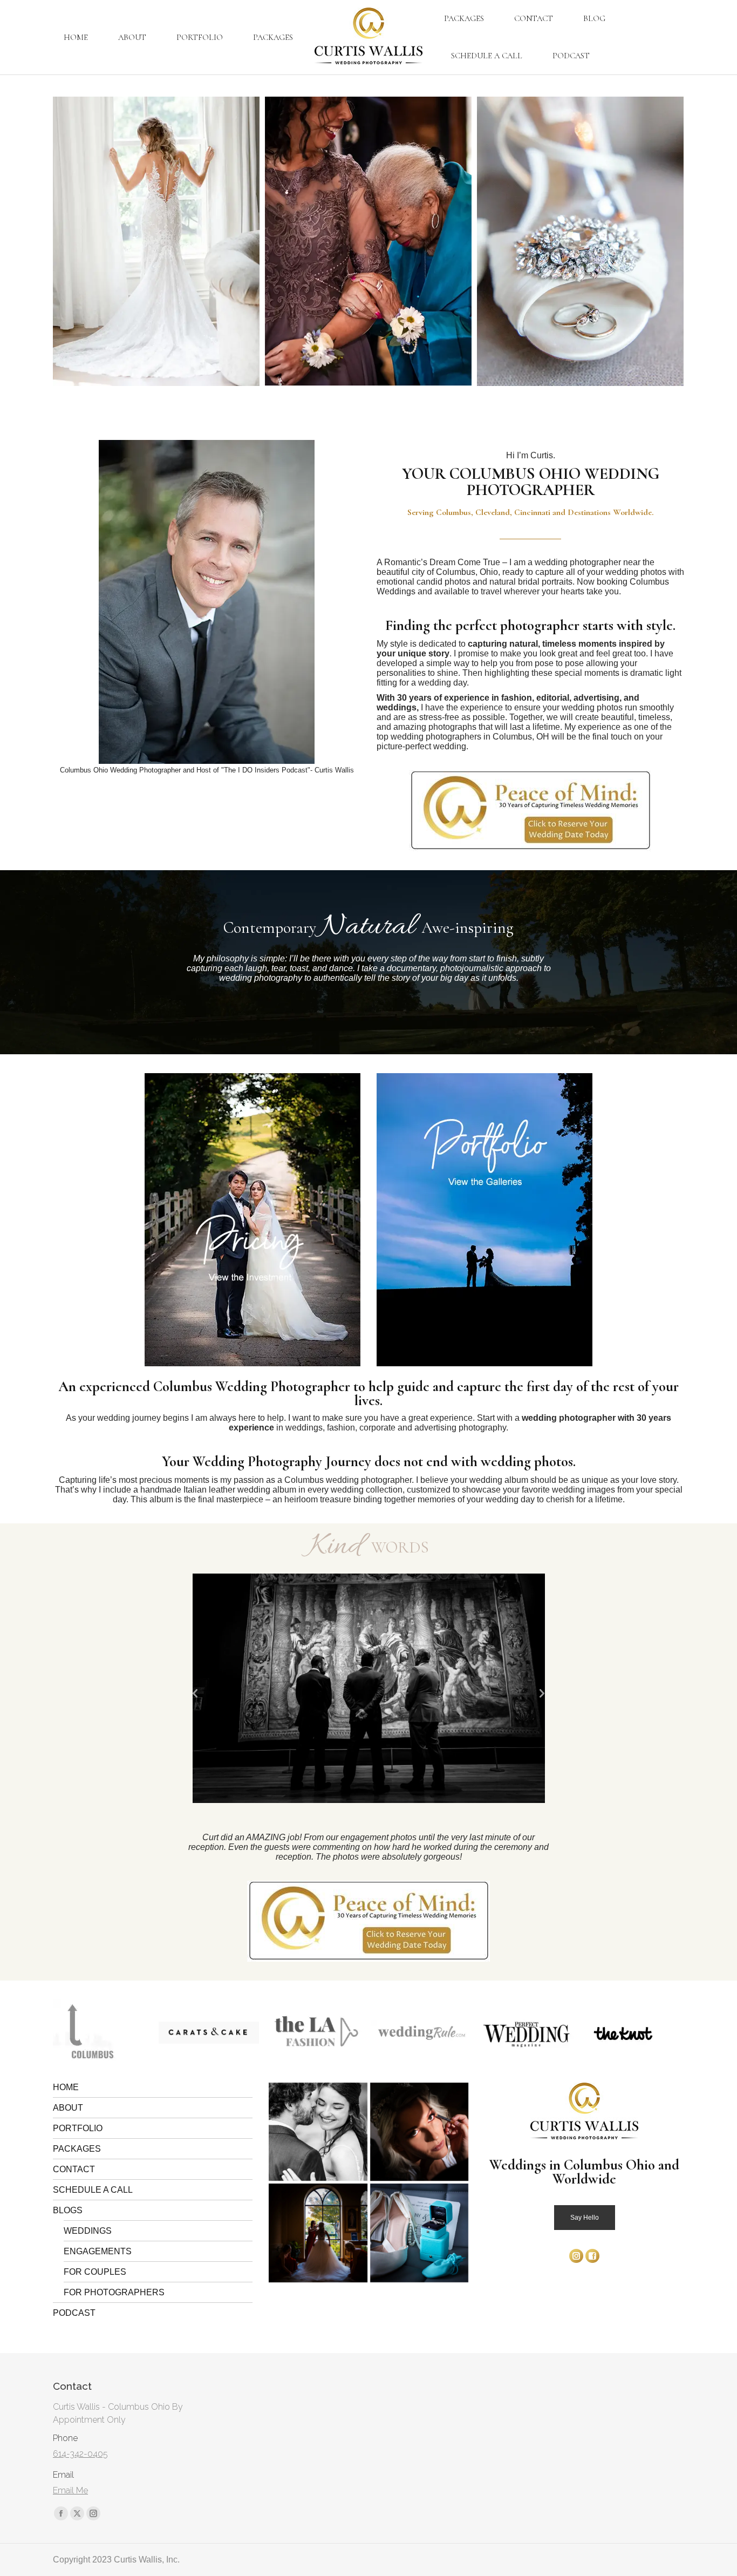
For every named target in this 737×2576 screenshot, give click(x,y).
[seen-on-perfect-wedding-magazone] (421, 2033)
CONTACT (74, 2169)
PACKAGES (77, 2149)
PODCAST (74, 2313)
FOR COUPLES (95, 2272)
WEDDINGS (88, 2231)
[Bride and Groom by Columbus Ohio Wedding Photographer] (378, 241)
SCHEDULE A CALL (93, 2190)
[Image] (253, 1220)
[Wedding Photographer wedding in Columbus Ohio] (166, 241)
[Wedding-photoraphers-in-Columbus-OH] (318, 2233)
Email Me (70, 2490)
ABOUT (68, 2108)
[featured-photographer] (209, 2033)
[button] (196, 1694)
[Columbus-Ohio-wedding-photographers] (419, 2132)
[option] (369, 1688)
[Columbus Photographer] (591, 241)
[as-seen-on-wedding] (315, 2033)
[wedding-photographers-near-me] (419, 2233)
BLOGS (68, 2210)
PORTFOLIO (78, 2128)
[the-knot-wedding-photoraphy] (518, 2033)
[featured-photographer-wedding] (633, 2033)
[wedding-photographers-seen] (103, 2033)
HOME (66, 2087)
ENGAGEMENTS (98, 2251)
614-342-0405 (80, 2454)
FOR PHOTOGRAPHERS (114, 2292)
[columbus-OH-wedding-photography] (318, 2132)
